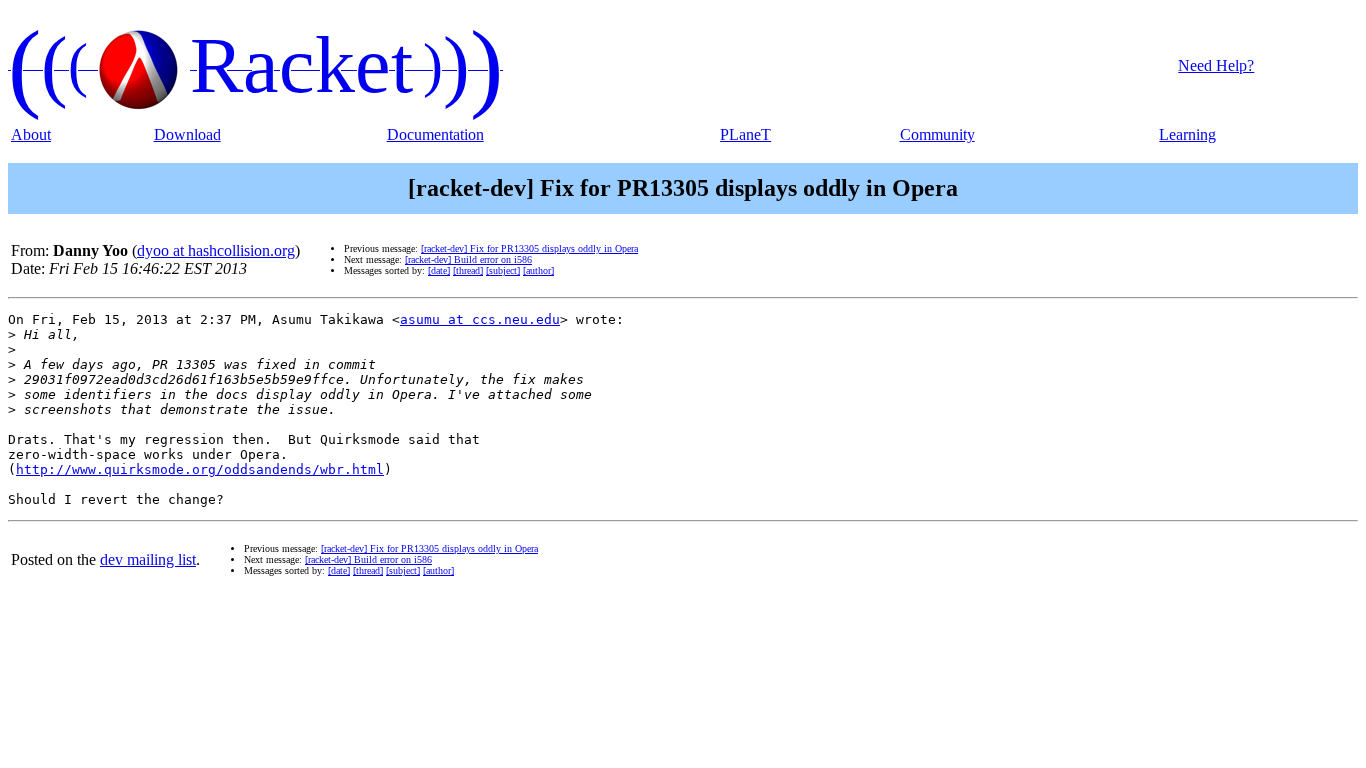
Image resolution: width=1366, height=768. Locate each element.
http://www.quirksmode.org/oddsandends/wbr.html (200, 469)
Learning (1187, 134)
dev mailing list (148, 559)
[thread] (468, 270)
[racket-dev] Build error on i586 (468, 259)
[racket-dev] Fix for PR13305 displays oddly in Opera (529, 248)
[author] (538, 270)
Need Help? (1216, 65)
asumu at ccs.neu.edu (480, 319)
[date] (439, 270)
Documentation (435, 134)
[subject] (503, 270)
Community (937, 134)
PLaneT (745, 134)
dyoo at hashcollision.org (216, 250)
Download (187, 134)
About (31, 134)
